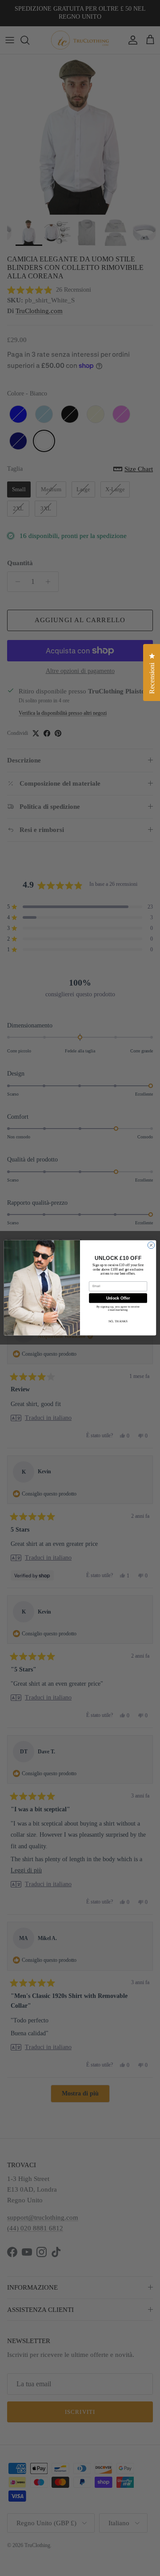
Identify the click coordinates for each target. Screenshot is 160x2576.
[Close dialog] (151, 1245)
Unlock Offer (118, 1298)
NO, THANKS (118, 1321)
